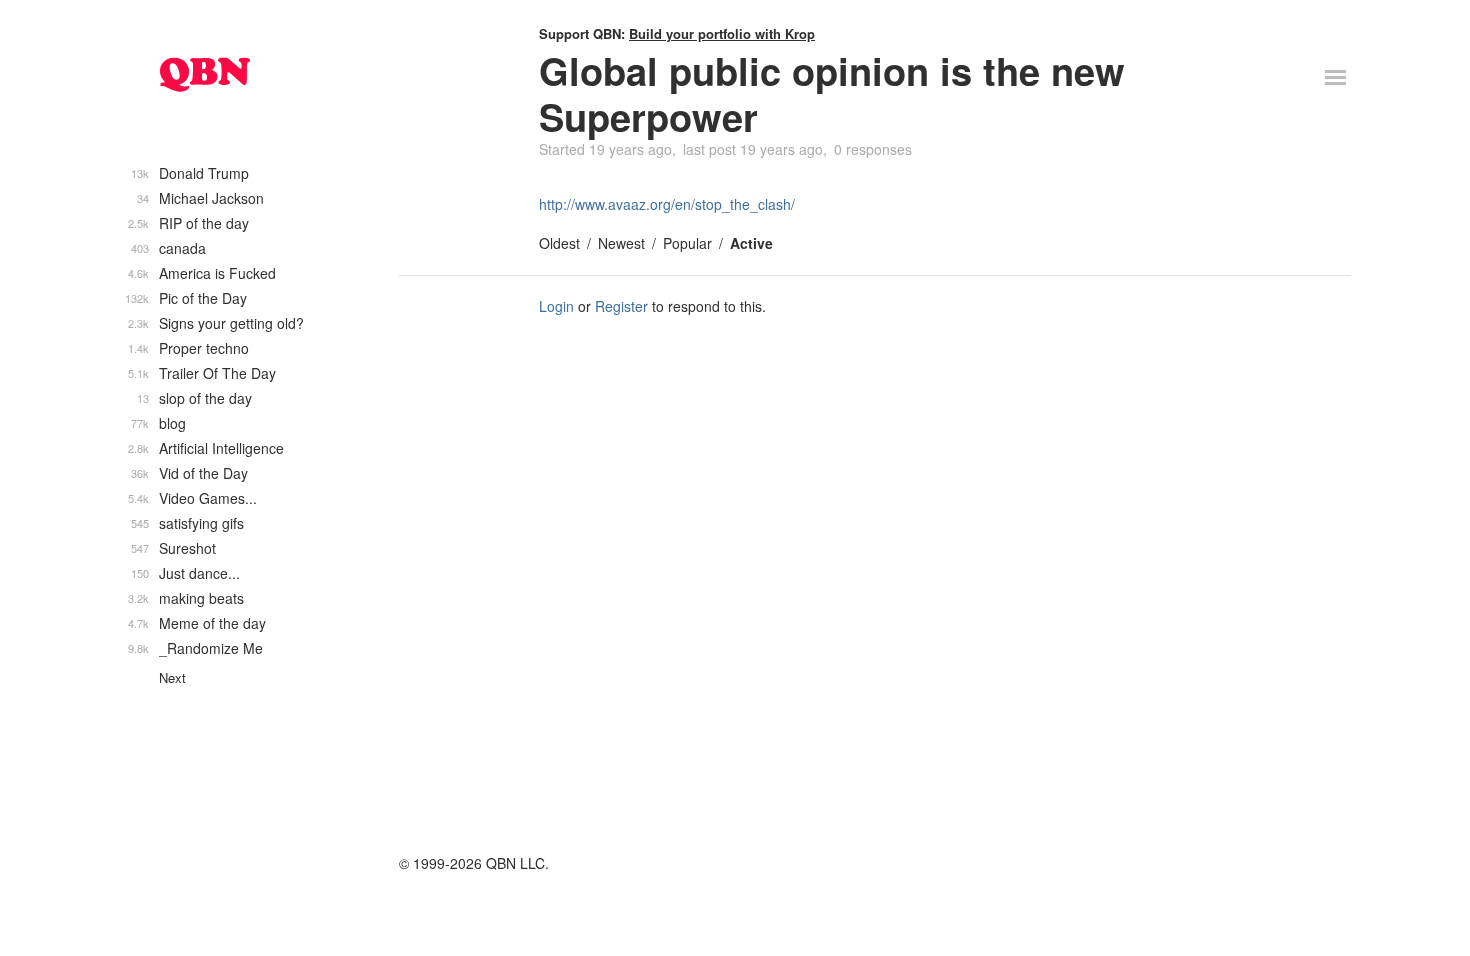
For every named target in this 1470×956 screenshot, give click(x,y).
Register (621, 306)
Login (556, 306)
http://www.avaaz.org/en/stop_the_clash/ (667, 204)
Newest (621, 243)
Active (751, 243)
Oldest (559, 243)
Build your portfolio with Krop (722, 33)
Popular (687, 243)
